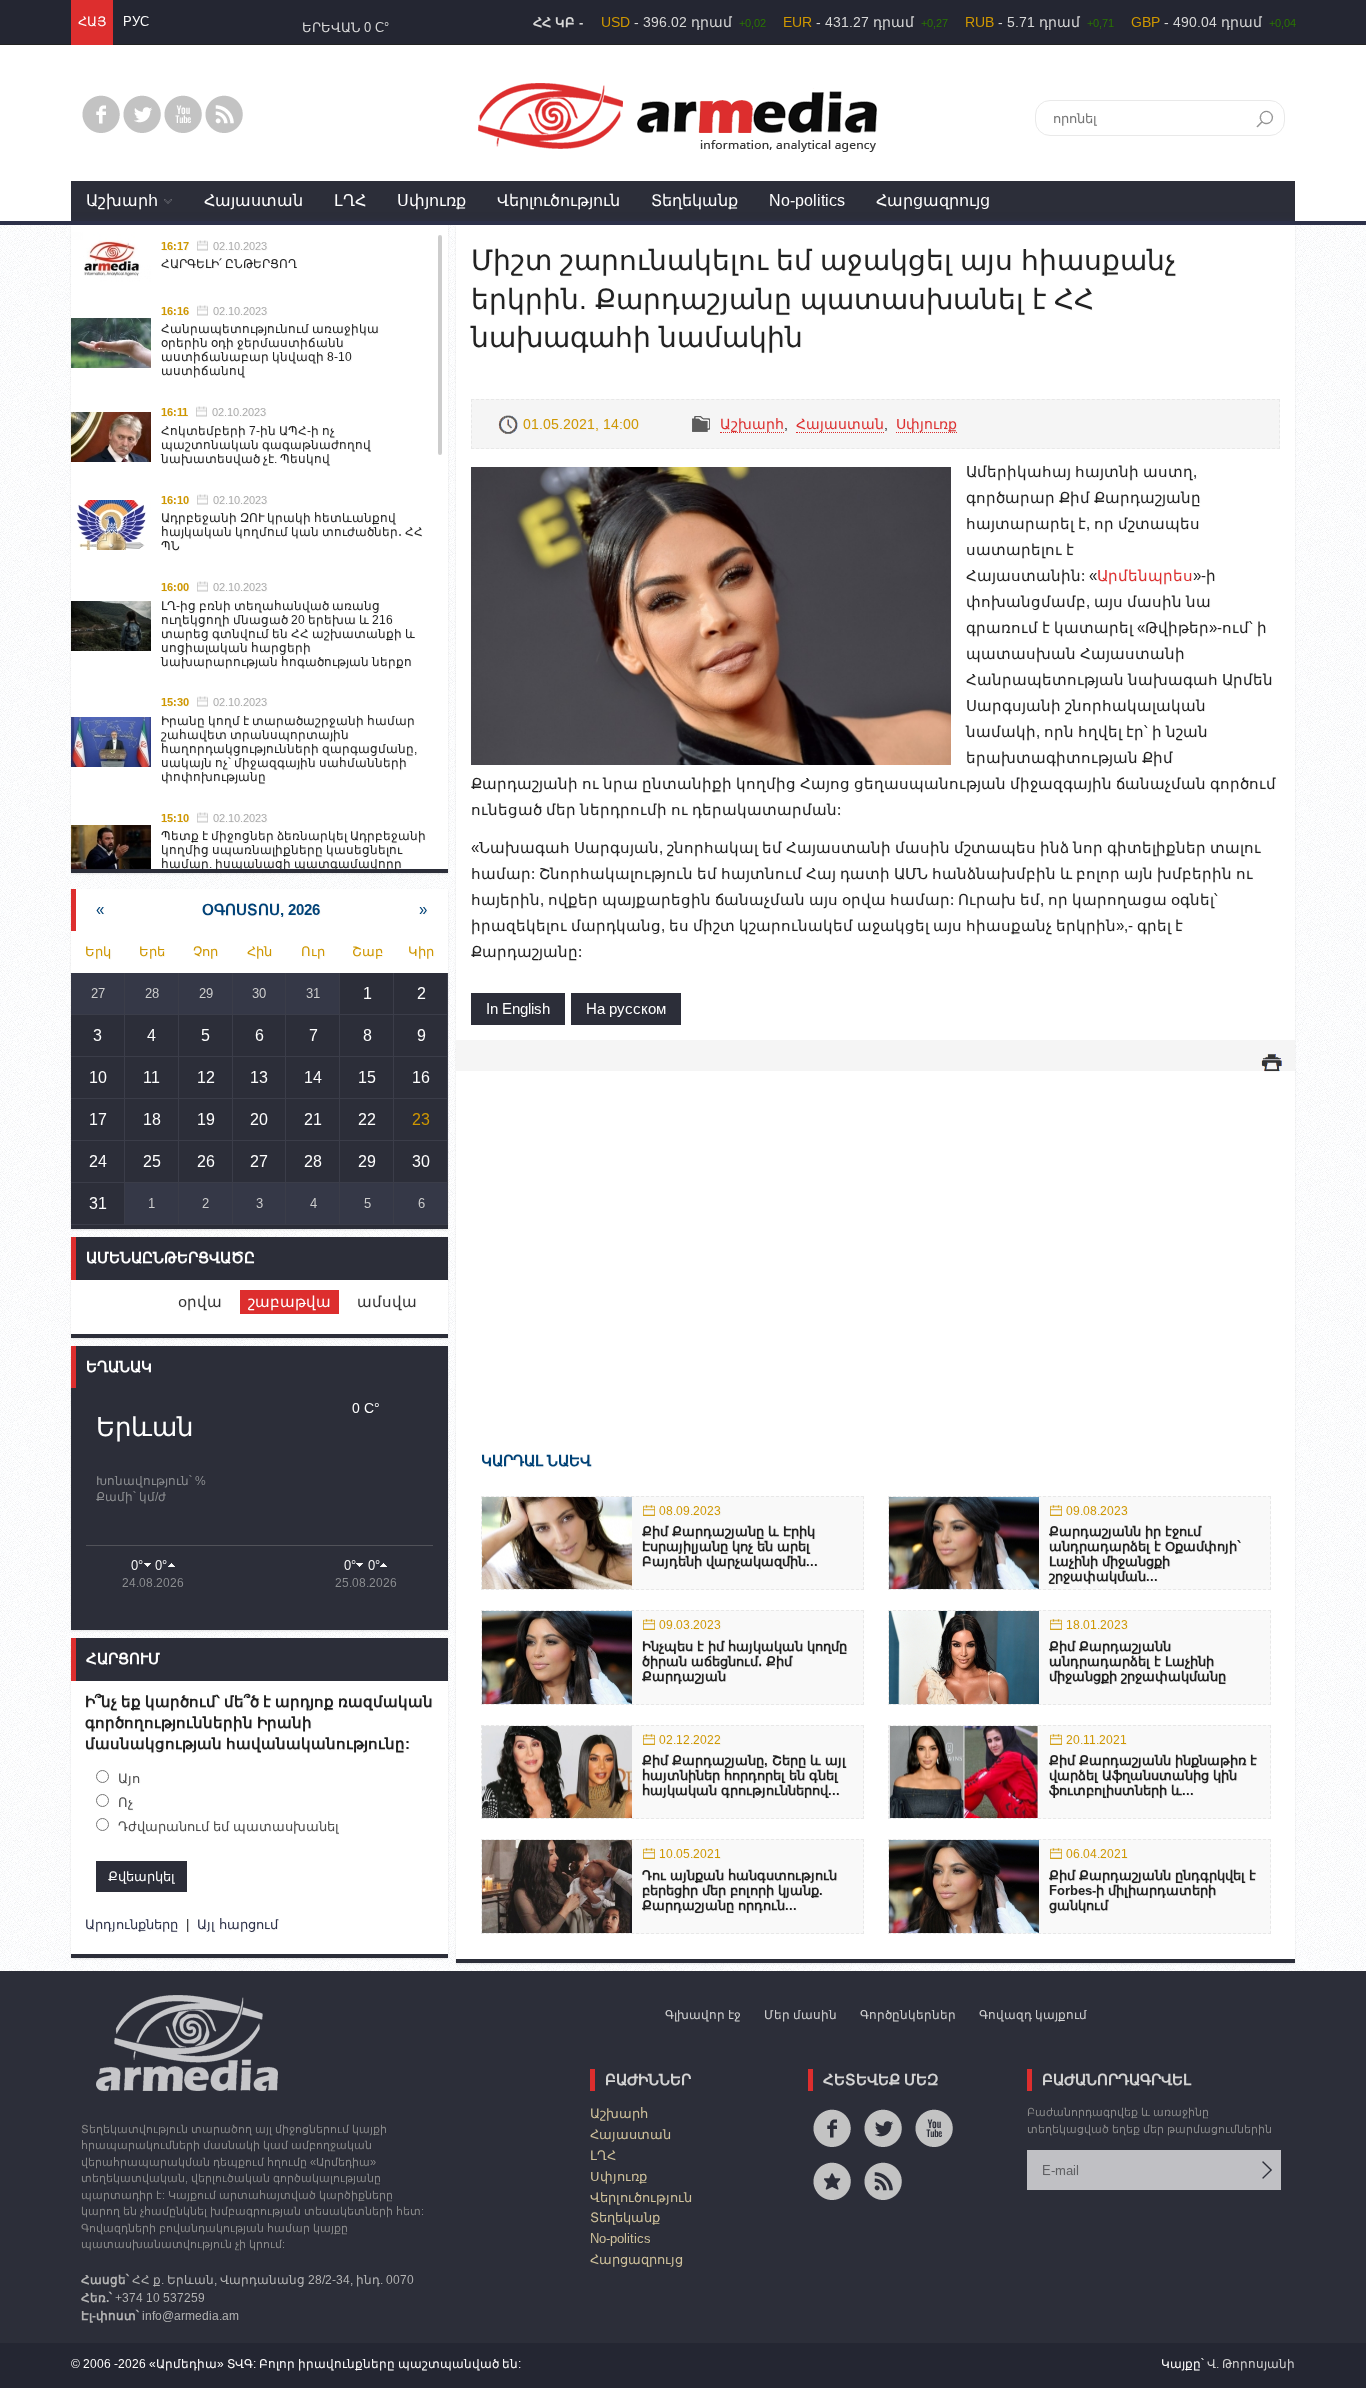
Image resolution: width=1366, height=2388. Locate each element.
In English (518, 1008)
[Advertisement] (875, 1232)
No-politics (807, 200)
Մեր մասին (800, 2015)
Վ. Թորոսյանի (1251, 2364)
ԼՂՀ (350, 200)
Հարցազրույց (933, 200)
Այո (129, 1778)
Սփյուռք (431, 200)
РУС (136, 21)
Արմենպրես (1145, 575)
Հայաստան (253, 200)
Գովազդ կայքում (1033, 2015)
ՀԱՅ (92, 21)
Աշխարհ (122, 200)
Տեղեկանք (694, 200)
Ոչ (125, 1802)
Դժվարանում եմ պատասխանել (228, 1826)
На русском (626, 1008)
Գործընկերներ (908, 2015)
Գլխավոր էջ (703, 2015)
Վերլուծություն (558, 200)
